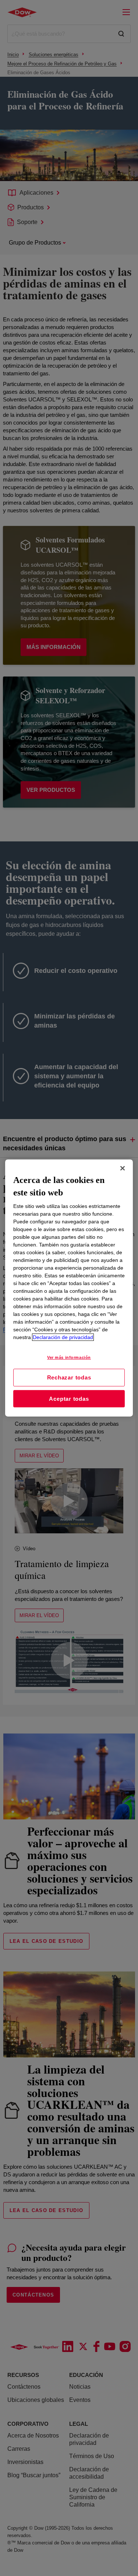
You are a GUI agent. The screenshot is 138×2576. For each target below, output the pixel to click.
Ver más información (69, 1357)
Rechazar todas (69, 1377)
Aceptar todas (69, 1399)
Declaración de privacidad (63, 1337)
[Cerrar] (123, 1168)
